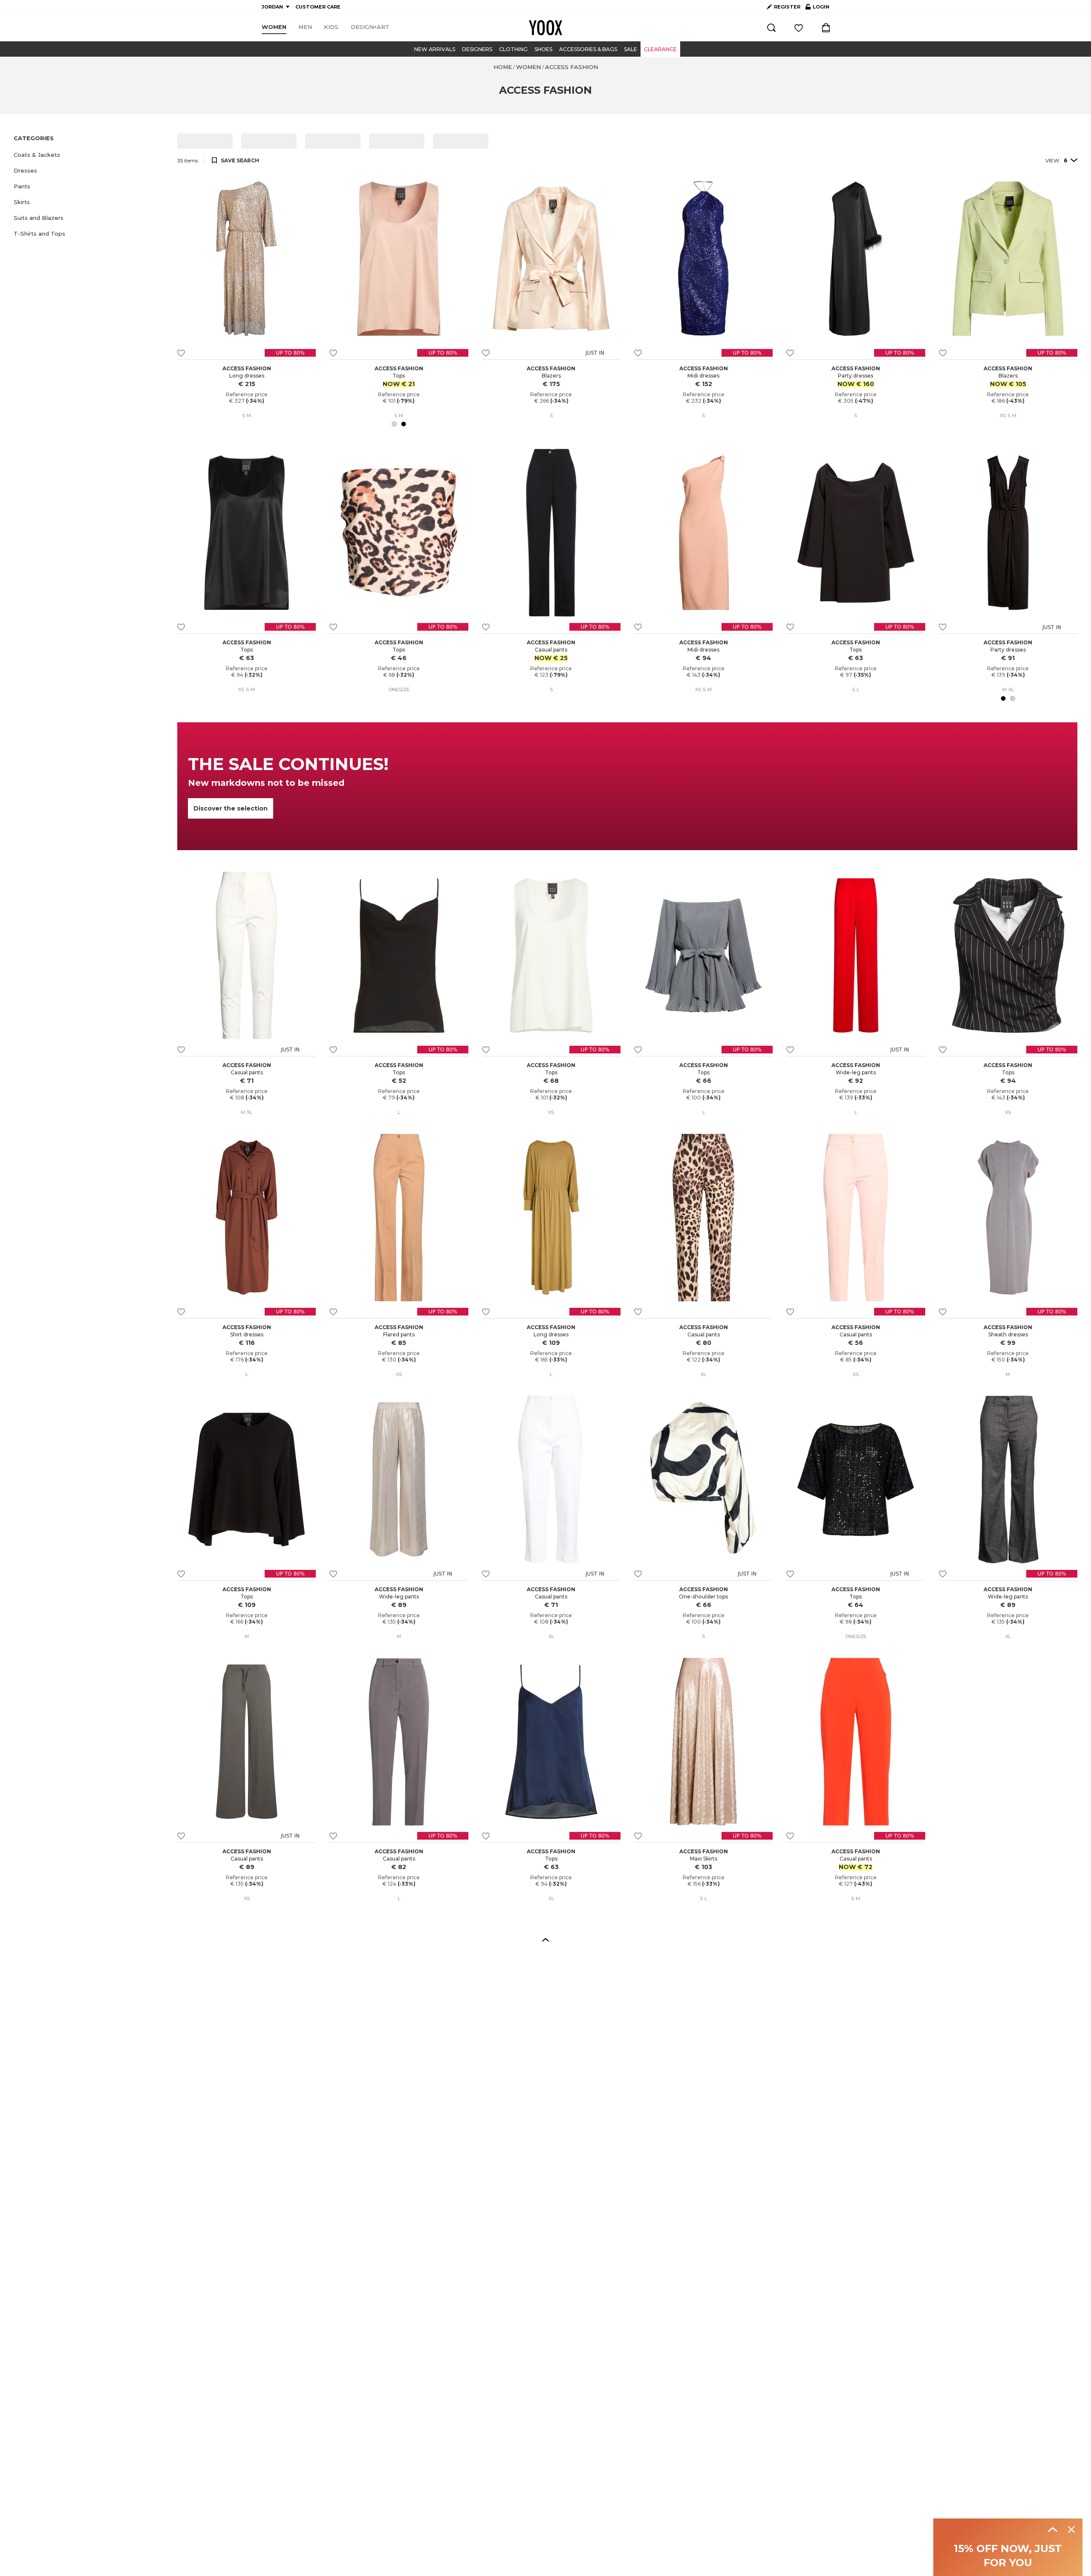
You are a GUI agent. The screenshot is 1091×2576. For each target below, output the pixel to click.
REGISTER (787, 7)
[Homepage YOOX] (545, 28)
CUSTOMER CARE (318, 7)
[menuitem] (274, 27)
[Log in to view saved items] (799, 28)
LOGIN (817, 9)
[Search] (771, 28)
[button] (90, 155)
